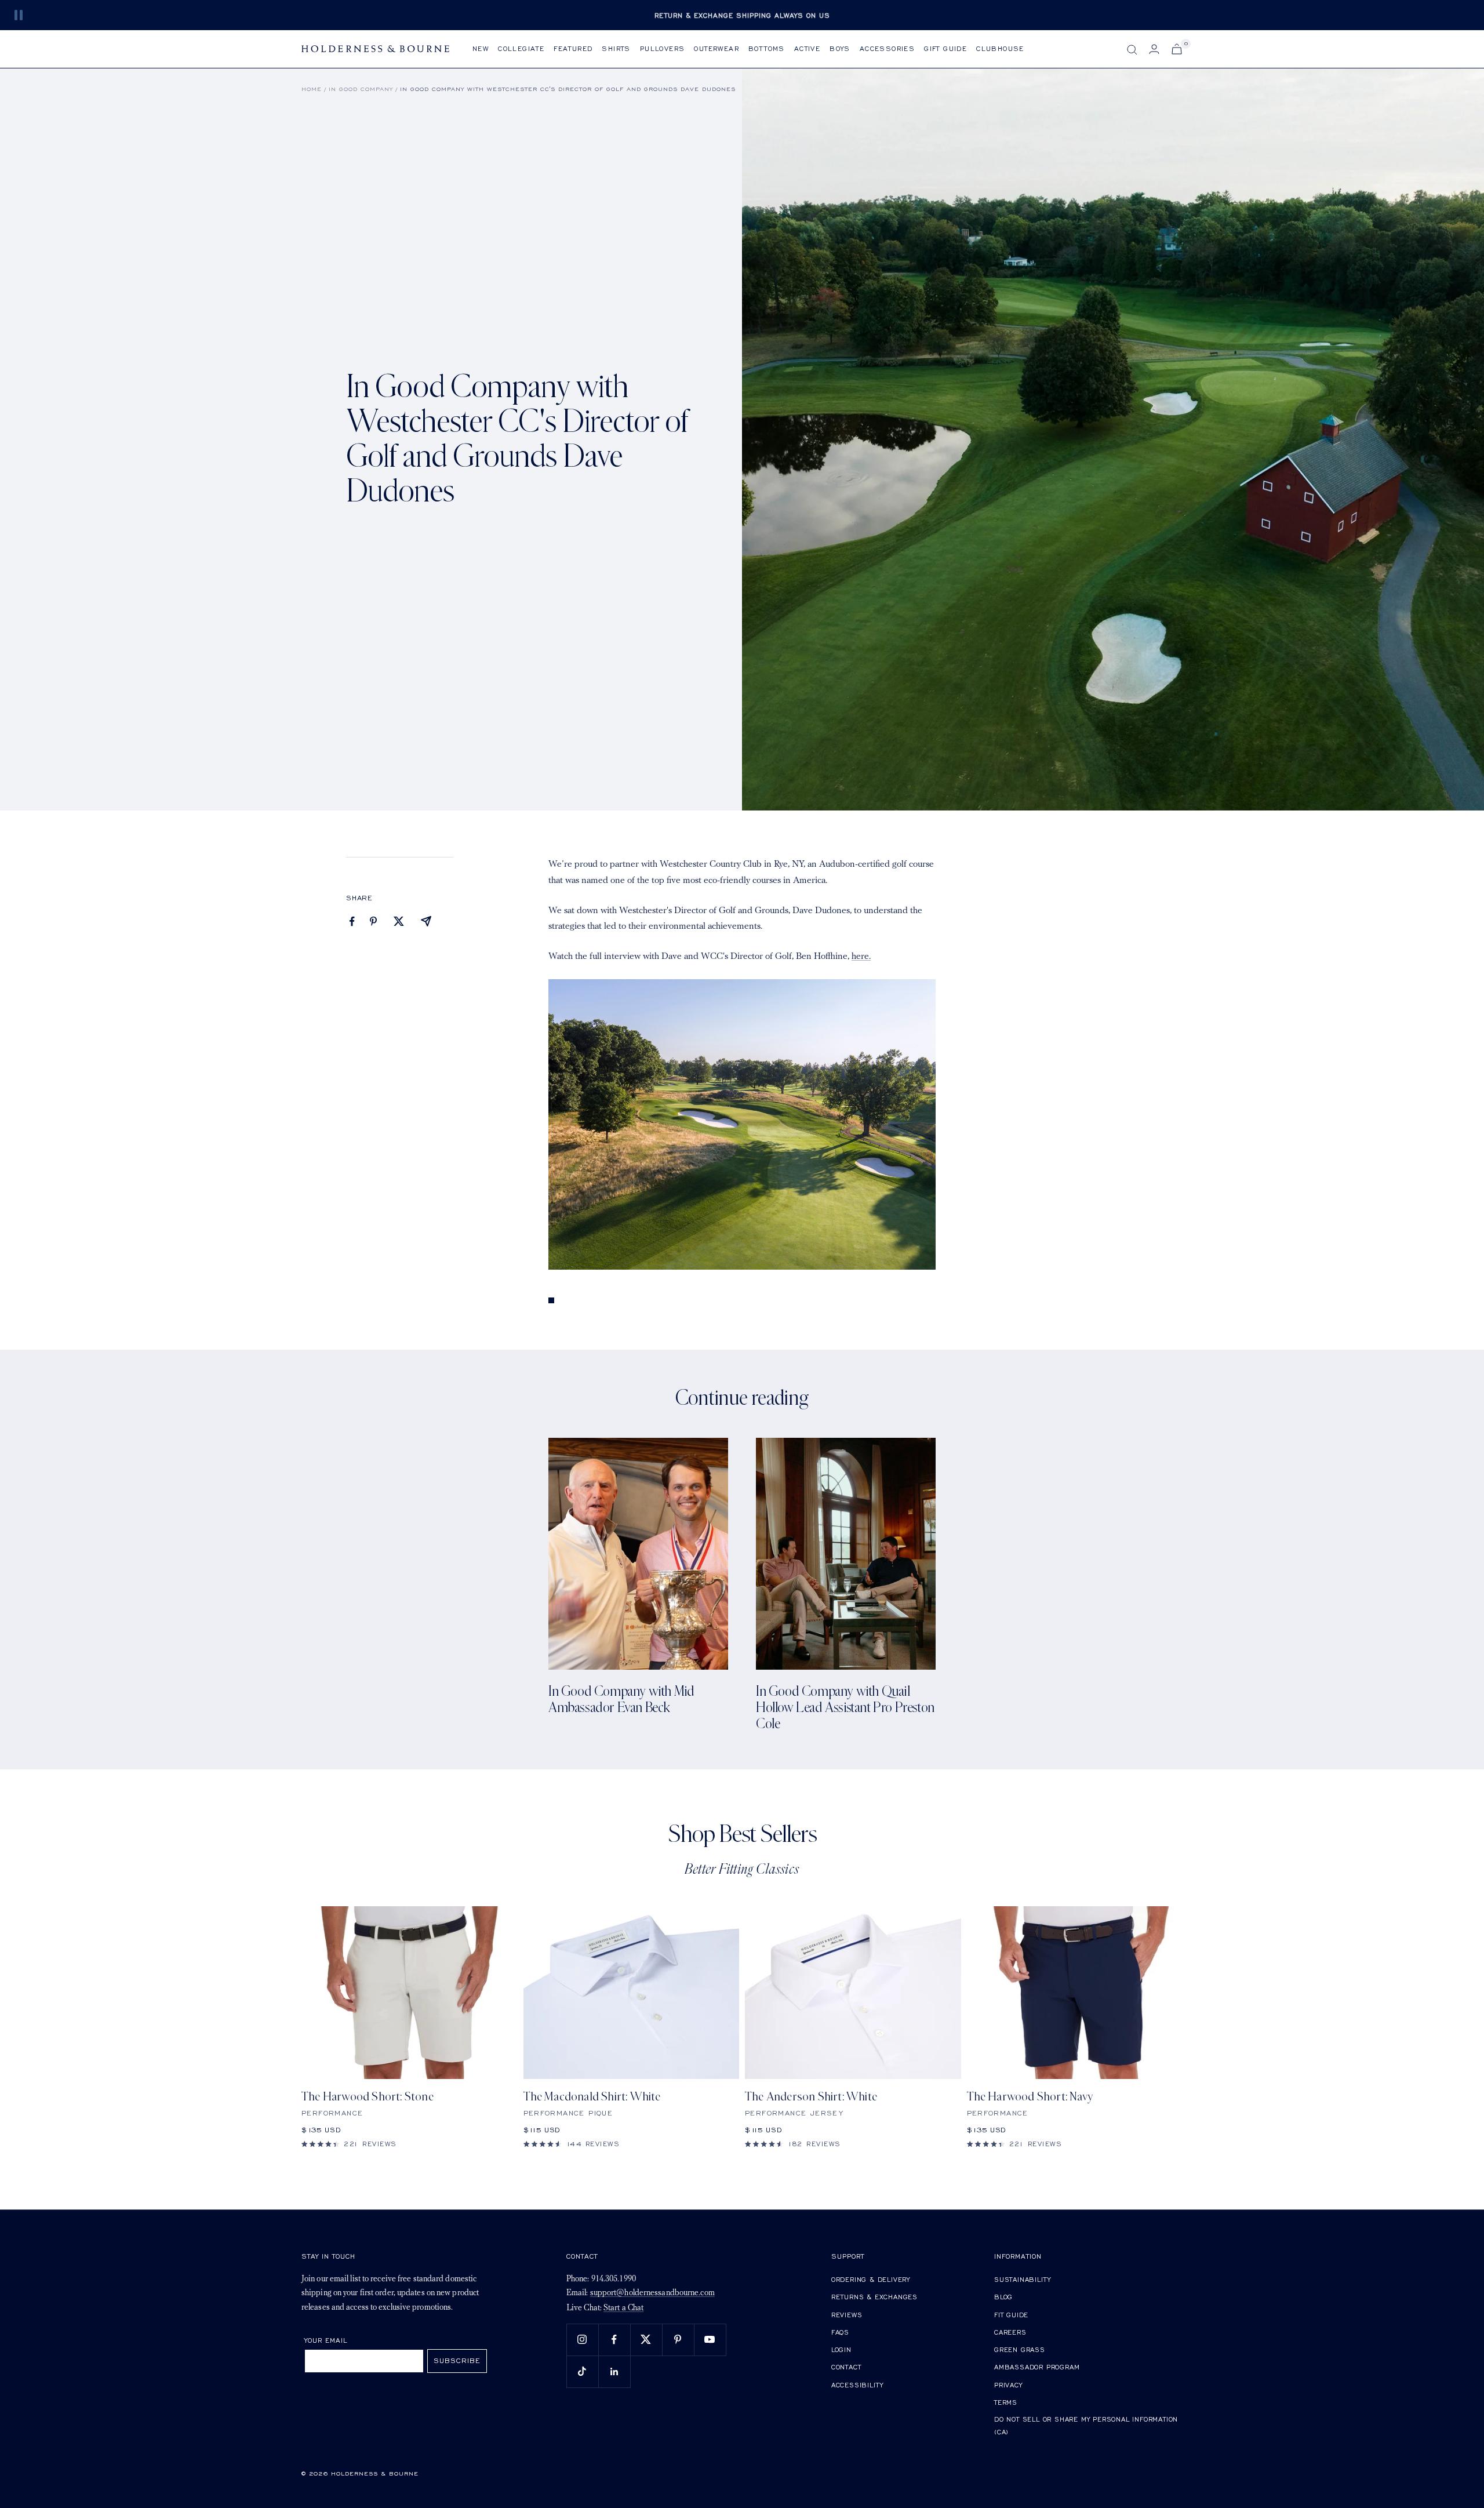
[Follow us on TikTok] (582, 2371)
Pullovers (663, 48)
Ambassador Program (1037, 2367)
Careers (1010, 2332)
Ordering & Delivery (871, 2279)
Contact (846, 2367)
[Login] (1154, 49)
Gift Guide (945, 48)
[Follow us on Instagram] (582, 2340)
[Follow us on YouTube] (710, 2340)
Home (312, 89)
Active (807, 48)
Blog (1003, 2297)
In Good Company (361, 89)
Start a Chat (623, 2308)
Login (841, 2349)
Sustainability (1023, 2279)
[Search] (1132, 50)
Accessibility (857, 2385)
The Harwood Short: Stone (368, 2097)
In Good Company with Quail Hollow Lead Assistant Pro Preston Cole (845, 1708)
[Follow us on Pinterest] (678, 2340)
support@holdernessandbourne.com (652, 2293)
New (481, 48)
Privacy (1008, 2385)
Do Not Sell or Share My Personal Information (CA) (1086, 2425)
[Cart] (1177, 49)
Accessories (887, 48)
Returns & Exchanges (874, 2297)
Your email (326, 2340)
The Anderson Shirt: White (811, 2097)
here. (861, 957)
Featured (573, 48)
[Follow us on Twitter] (646, 2340)
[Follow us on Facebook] (614, 2340)
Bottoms (767, 48)
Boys (840, 48)
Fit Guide (1011, 2315)
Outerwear (716, 48)
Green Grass (1020, 2349)
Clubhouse (1000, 48)
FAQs (840, 2332)
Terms (1006, 2402)
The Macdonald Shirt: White (592, 2097)
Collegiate (521, 48)
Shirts (616, 48)
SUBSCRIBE (457, 2360)
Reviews (847, 2315)
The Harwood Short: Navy (1030, 2097)
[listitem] (352, 922)
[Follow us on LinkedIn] (614, 2371)
